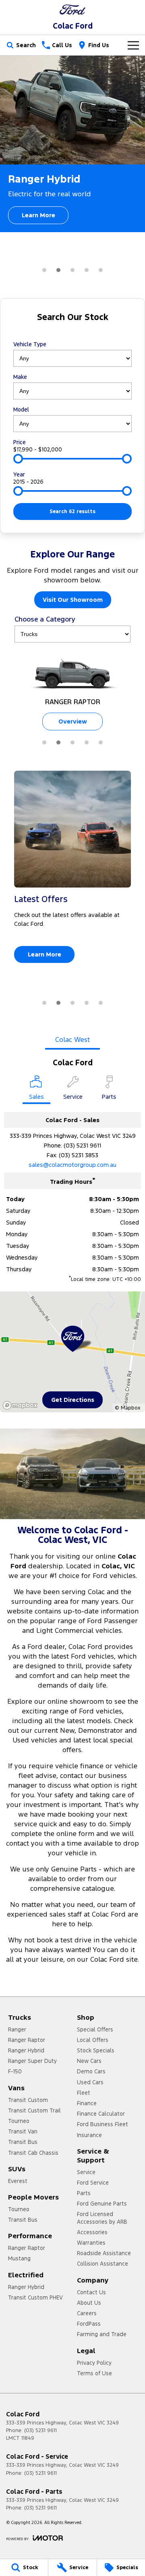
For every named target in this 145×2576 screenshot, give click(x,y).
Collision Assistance (103, 2264)
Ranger (17, 2029)
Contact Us (91, 2292)
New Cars (89, 2061)
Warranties (91, 2243)
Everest (18, 2181)
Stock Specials (96, 2050)
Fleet (84, 2093)
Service (86, 2172)
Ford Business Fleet (103, 2124)
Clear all (73, 332)
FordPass (89, 2324)
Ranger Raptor (27, 2040)
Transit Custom (28, 2100)
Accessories (92, 2232)
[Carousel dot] (44, 270)
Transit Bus (23, 2142)
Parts (84, 2193)
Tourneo (19, 2121)
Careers (87, 2313)
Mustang (19, 2258)
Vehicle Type (30, 344)
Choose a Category (45, 619)
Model (21, 410)
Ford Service (93, 2183)
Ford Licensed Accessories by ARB (102, 2218)
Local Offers (93, 2040)
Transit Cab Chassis (33, 2153)
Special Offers (95, 2029)
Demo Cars (91, 2071)
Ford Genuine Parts (102, 2204)
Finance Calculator (101, 2114)
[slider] (18, 459)
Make (20, 377)
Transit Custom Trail (34, 2110)
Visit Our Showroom (73, 600)
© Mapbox (127, 1408)
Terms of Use (94, 2373)
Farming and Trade (102, 2334)
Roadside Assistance (104, 2253)
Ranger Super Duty (32, 2061)
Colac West (72, 1040)
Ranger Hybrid (26, 2050)
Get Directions (73, 1400)
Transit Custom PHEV (35, 2297)
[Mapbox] (22, 1405)
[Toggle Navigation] (133, 45)
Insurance (89, 2135)
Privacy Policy (94, 2363)
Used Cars (90, 2082)
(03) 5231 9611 (82, 1145)
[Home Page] (72, 9)
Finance (87, 2103)
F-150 (15, 2071)
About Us (89, 2303)
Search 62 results (72, 511)
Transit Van (23, 2131)
